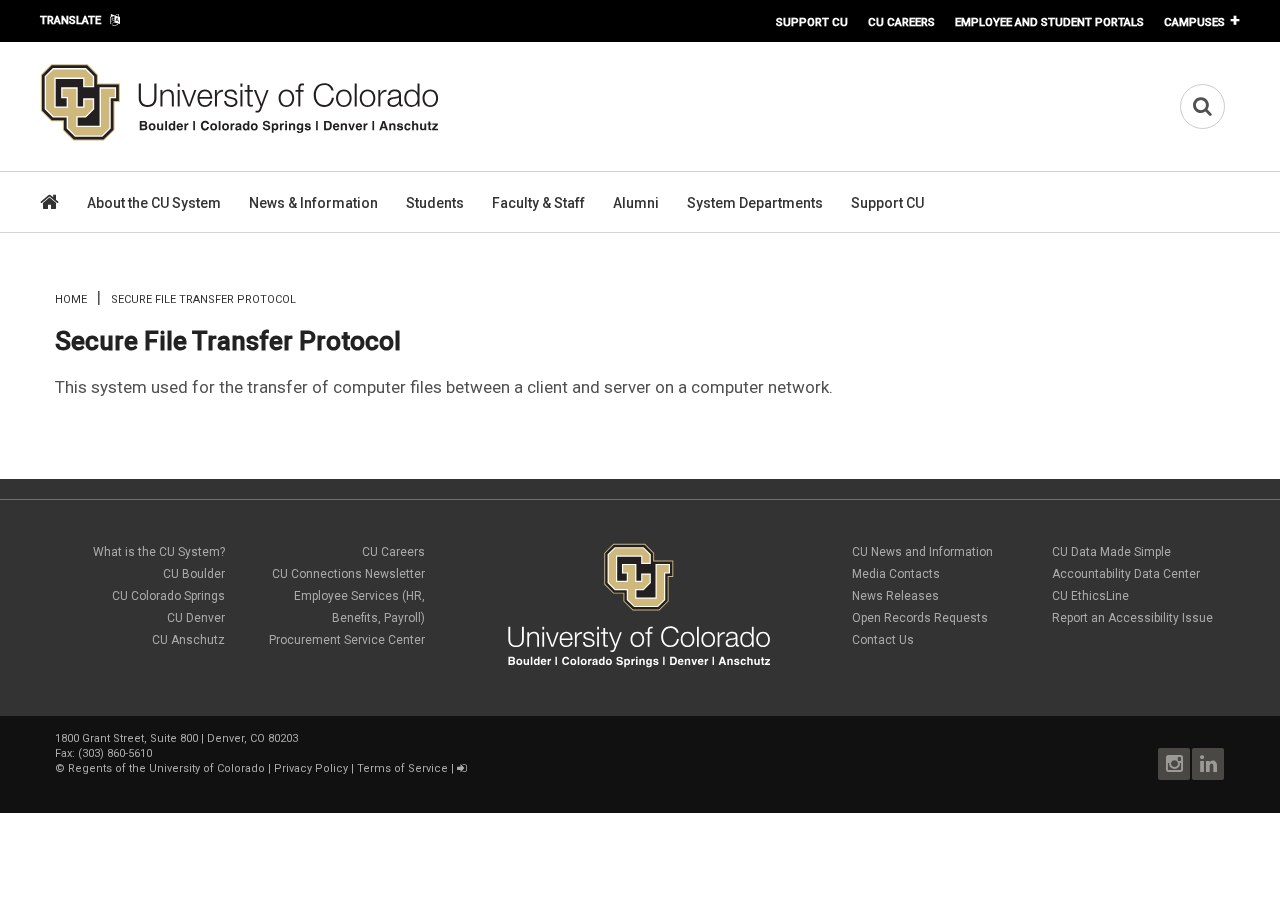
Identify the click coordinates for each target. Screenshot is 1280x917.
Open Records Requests (920, 618)
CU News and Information (922, 552)
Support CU (812, 22)
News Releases (895, 596)
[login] (461, 768)
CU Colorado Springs (168, 596)
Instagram (1174, 764)
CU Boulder (194, 574)
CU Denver (196, 618)
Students (435, 203)
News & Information (313, 203)
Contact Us (883, 640)
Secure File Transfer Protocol (228, 341)
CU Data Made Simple (1111, 552)
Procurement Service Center (347, 640)
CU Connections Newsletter (348, 574)
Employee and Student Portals (1049, 22)
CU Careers (901, 22)
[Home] (240, 137)
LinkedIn (1208, 764)
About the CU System (154, 203)
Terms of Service (402, 768)
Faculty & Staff (538, 203)
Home (71, 299)
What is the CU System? (159, 552)
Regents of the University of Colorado (166, 768)
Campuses (1194, 22)
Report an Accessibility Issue (1132, 618)
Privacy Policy (311, 768)
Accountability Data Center (1126, 574)
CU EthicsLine (1090, 596)
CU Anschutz (188, 640)
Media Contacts (896, 574)
